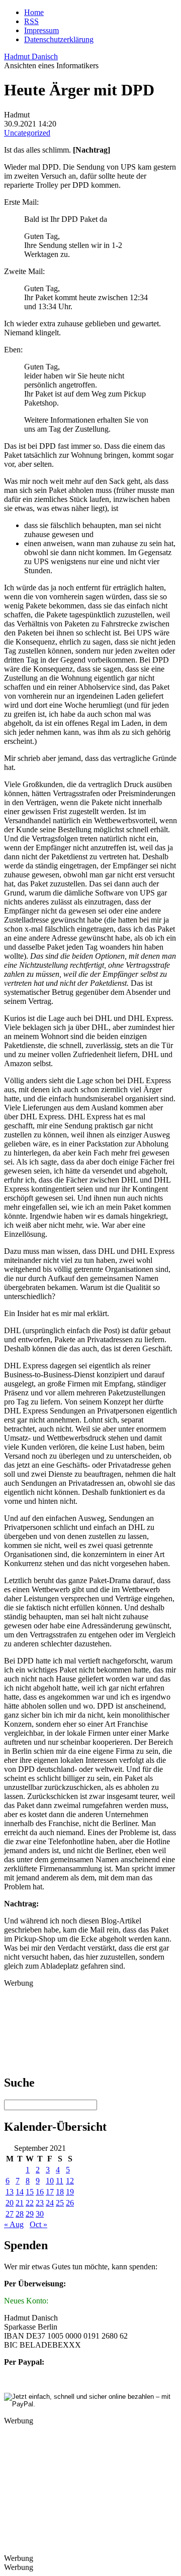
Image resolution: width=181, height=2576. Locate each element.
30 (40, 2214)
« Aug (14, 2224)
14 (20, 2192)
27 (10, 2214)
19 (70, 2192)
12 (70, 2181)
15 (30, 2192)
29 (30, 2214)
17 (50, 2192)
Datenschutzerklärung (59, 39)
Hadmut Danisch (31, 56)
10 (50, 2181)
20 (10, 2203)
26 (70, 2203)
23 (40, 2203)
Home (34, 12)
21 (20, 2203)
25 (60, 2203)
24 (50, 2203)
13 (10, 2192)
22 (30, 2203)
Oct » (38, 2224)
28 (20, 2214)
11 (60, 2181)
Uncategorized (27, 133)
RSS (31, 21)
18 (60, 2192)
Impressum (41, 30)
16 (40, 2192)
